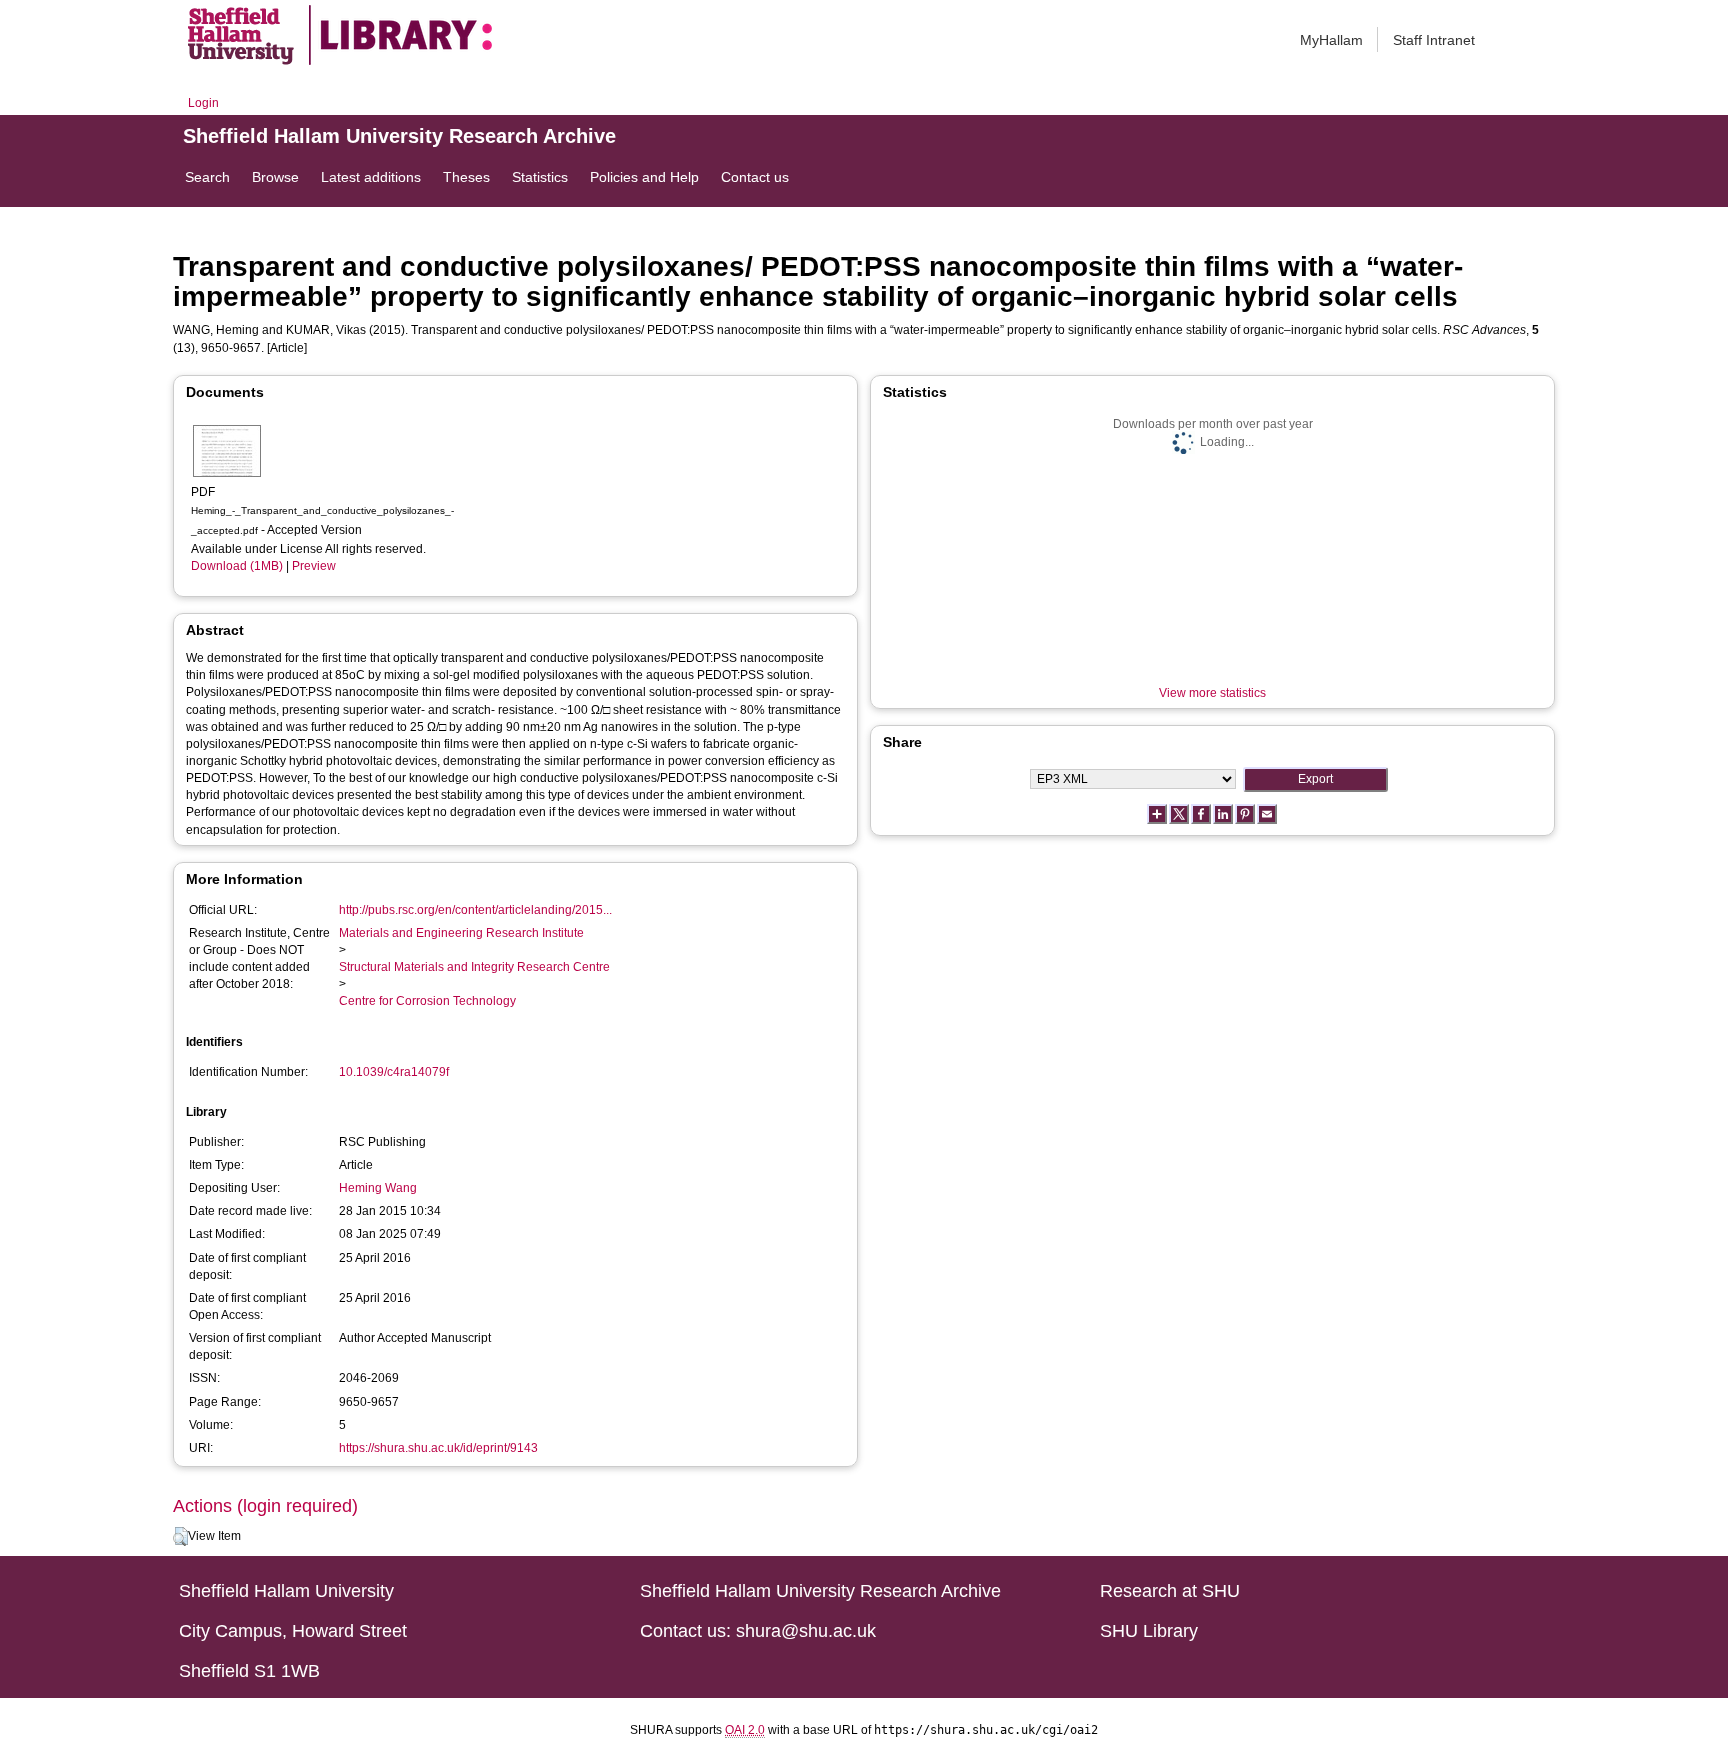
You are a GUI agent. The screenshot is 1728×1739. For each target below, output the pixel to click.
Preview (314, 566)
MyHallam (1331, 40)
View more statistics (1212, 693)
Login (203, 103)
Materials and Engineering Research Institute (461, 933)
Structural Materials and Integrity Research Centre (474, 967)
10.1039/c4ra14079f (394, 1072)
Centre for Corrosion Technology (427, 1001)
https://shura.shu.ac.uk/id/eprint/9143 (438, 1448)
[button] (180, 1537)
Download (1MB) (237, 566)
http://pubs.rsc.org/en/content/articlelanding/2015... (475, 910)
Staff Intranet (1434, 40)
